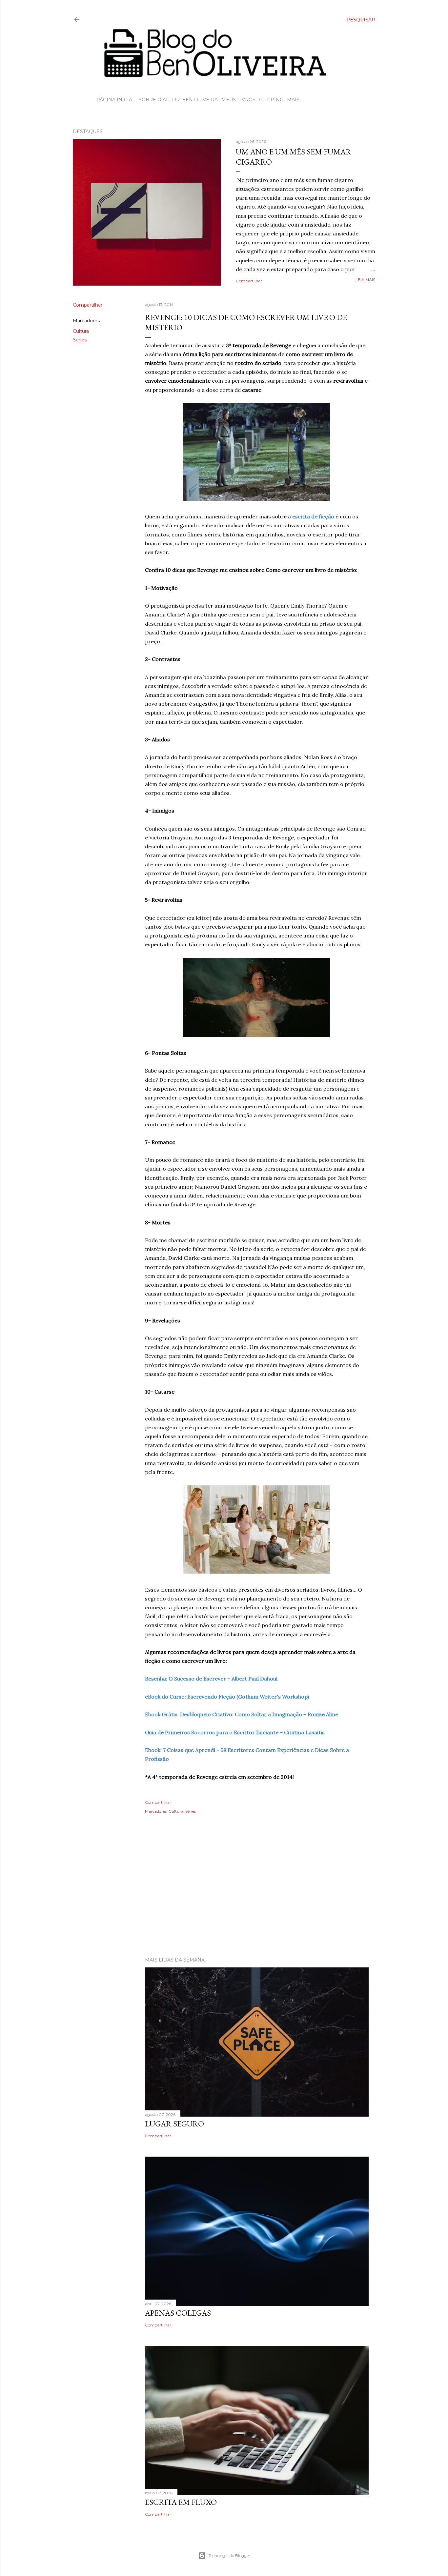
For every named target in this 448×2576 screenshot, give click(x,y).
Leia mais (365, 280)
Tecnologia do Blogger (229, 2556)
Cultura (81, 331)
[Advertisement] (224, 1895)
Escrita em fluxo (181, 2502)
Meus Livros (238, 100)
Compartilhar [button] (249, 281)
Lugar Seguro (174, 2124)
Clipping (271, 100)
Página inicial (116, 100)
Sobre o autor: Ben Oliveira (178, 100)
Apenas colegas (178, 2313)
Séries (80, 340)
